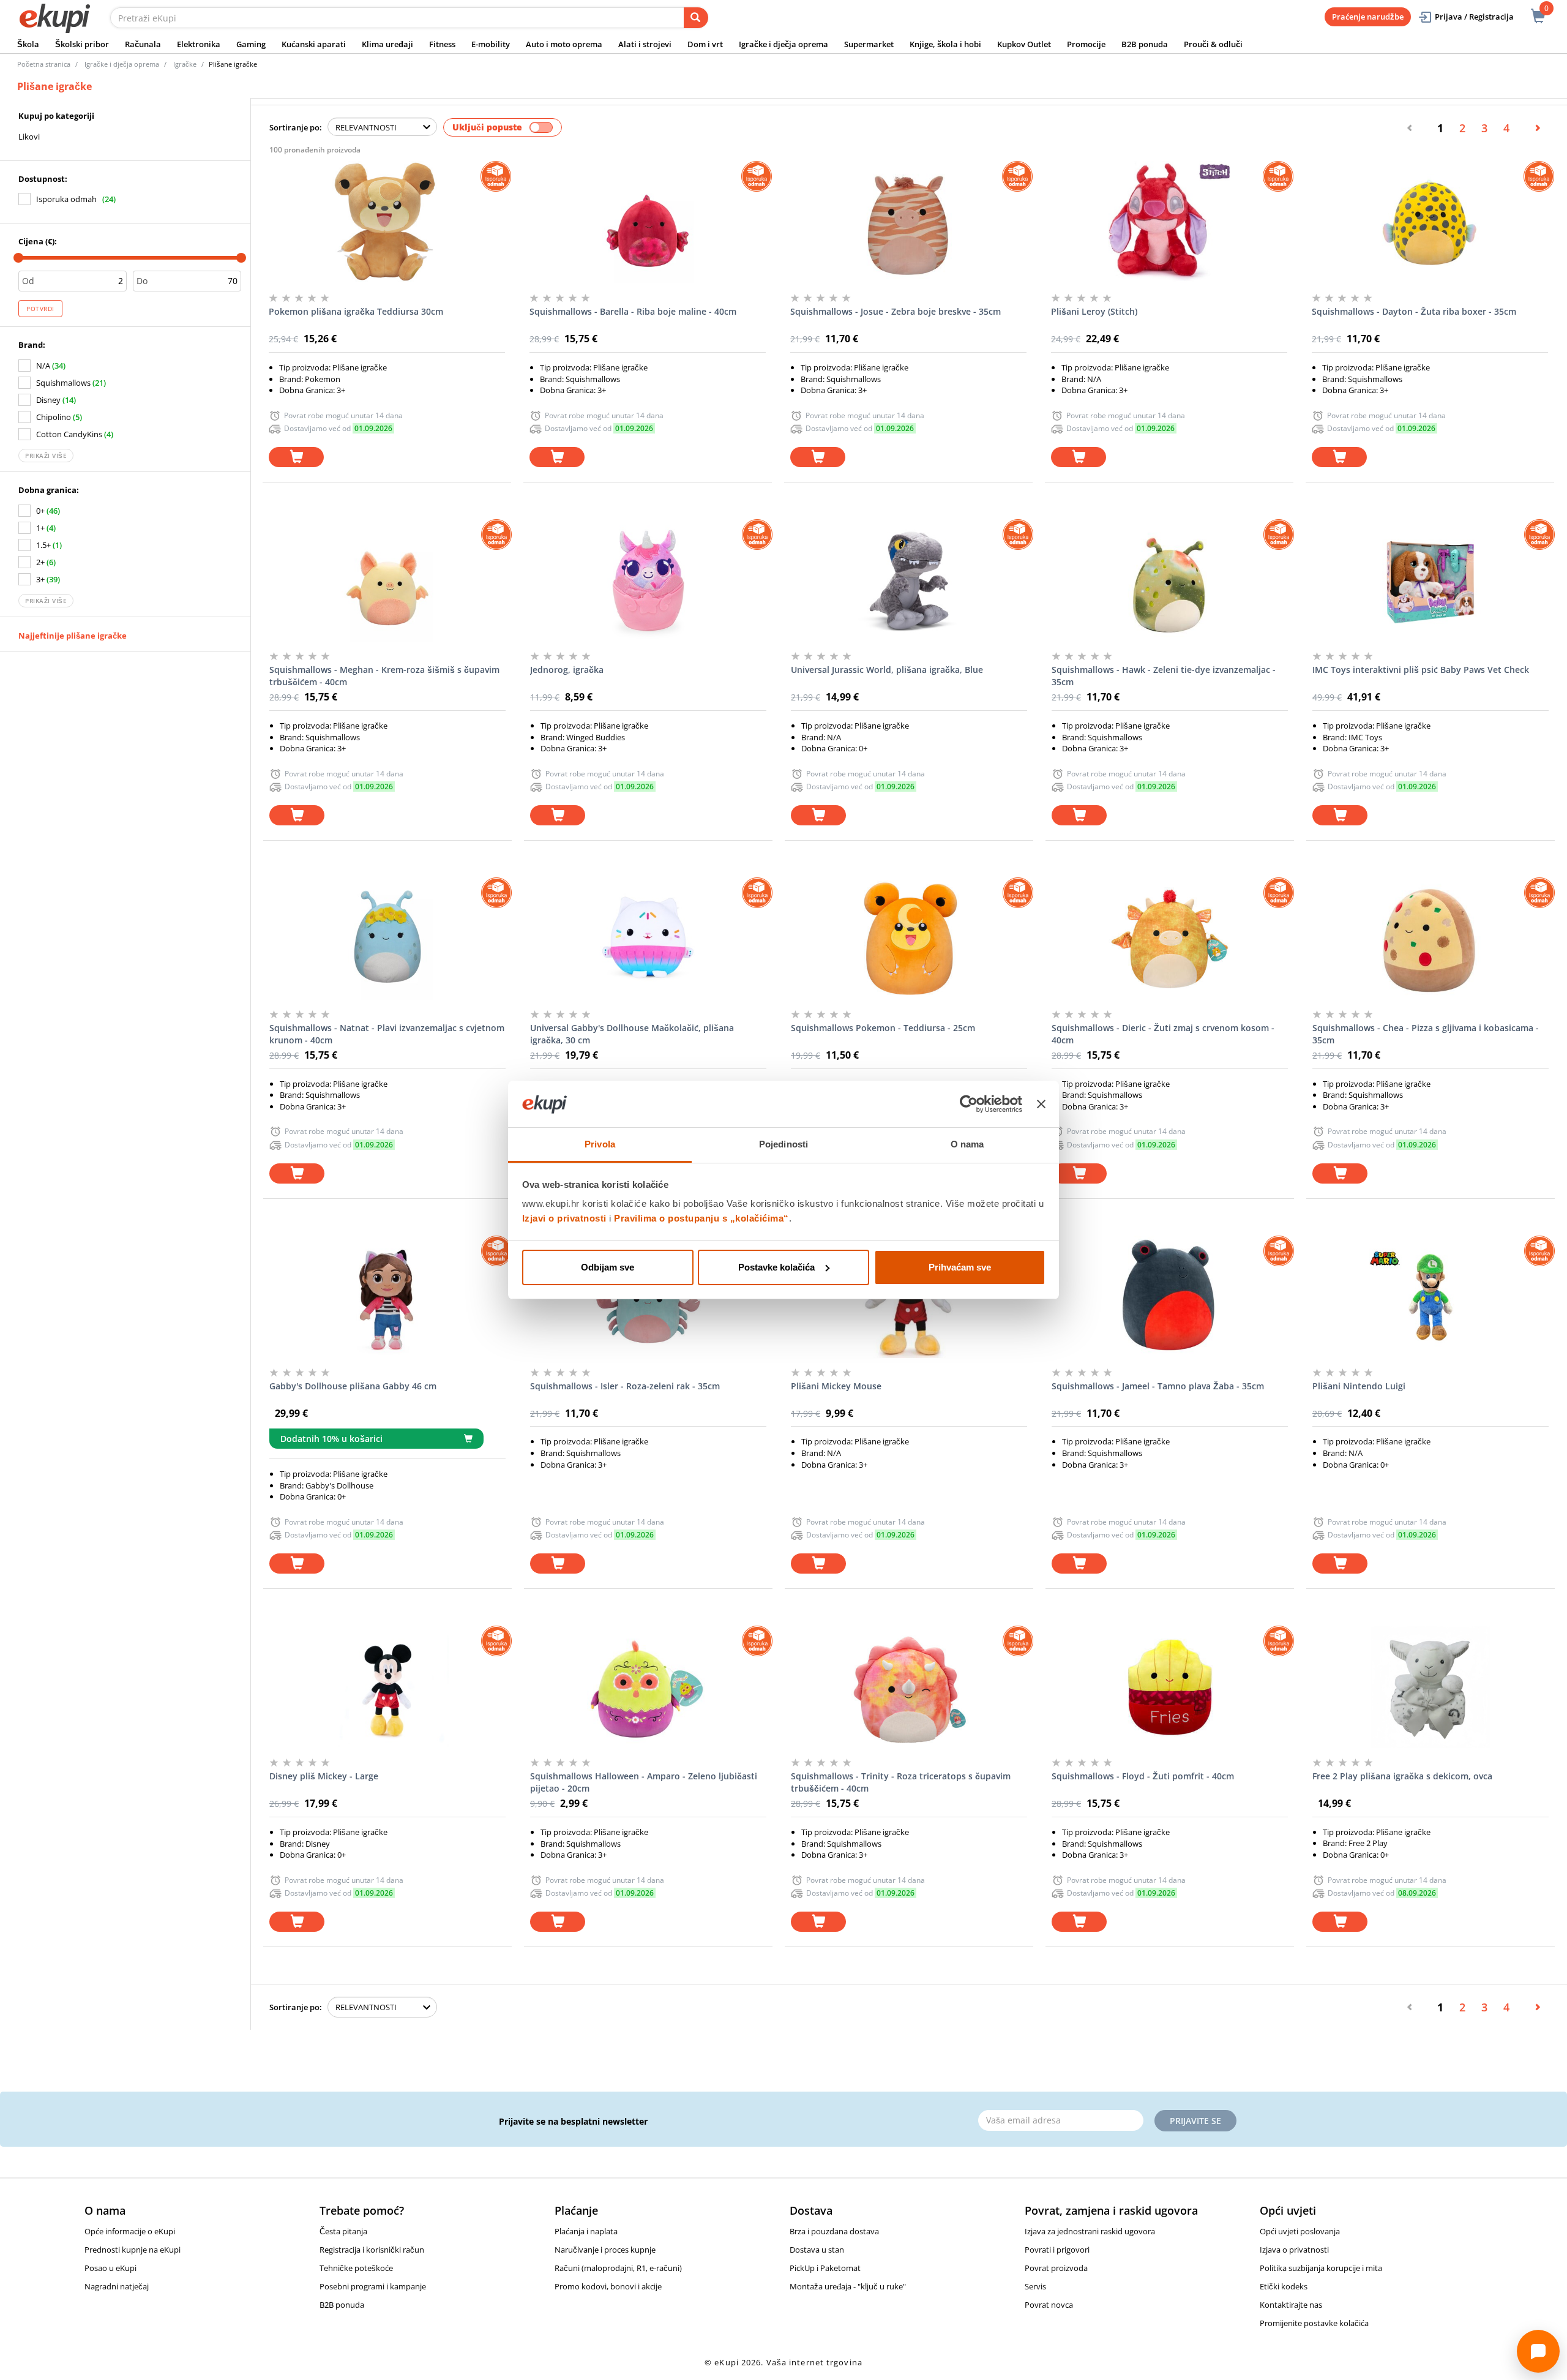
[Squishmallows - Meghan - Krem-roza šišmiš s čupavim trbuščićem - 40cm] (387, 580)
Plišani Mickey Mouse (836, 1386)
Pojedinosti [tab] (783, 1144)
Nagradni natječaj (117, 2286)
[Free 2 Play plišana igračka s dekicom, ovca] (1430, 1687)
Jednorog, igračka (567, 670)
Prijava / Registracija (1474, 17)
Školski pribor (82, 44)
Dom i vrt (705, 44)
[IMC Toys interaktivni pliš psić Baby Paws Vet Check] (1430, 580)
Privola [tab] (600, 1144)
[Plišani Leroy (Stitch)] (1169, 222)
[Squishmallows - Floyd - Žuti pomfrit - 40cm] (1170, 1687)
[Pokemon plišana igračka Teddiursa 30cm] (387, 222)
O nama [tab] (967, 1144)
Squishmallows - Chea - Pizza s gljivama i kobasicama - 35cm (1426, 1034)
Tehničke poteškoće (356, 2268)
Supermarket (869, 44)
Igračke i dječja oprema (783, 44)
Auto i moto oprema (564, 44)
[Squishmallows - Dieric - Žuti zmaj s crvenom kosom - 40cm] (1170, 939)
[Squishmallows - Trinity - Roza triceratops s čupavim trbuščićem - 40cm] (909, 1687)
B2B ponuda (1145, 44)
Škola (28, 44)
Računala (143, 44)
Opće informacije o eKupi (130, 2231)
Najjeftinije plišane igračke (73, 636)
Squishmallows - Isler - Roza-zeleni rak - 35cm (625, 1386)
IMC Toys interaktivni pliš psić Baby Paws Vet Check (1421, 670)
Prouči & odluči (1213, 44)
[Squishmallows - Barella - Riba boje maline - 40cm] (648, 222)
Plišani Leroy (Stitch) (1094, 311)
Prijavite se (1195, 2121)
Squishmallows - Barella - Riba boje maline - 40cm (633, 311)
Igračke (185, 64)
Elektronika (199, 44)
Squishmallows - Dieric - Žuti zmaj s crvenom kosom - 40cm (1163, 1034)
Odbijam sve (608, 1267)
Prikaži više (46, 456)
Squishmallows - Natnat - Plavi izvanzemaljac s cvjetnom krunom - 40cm (387, 1034)
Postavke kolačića (776, 1267)
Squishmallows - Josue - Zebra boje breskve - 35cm (896, 311)
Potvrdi (40, 309)
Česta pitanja (343, 2231)
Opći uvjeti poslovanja (1300, 2231)
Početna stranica (44, 64)
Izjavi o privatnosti (564, 1218)
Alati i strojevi (645, 44)
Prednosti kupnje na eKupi (133, 2250)
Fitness (442, 44)
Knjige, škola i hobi (945, 44)
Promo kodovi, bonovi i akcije (608, 2286)
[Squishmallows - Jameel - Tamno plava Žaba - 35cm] (1170, 1297)
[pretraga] (696, 18)
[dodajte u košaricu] (296, 457)
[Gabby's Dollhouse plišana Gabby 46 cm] (387, 1297)
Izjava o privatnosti (1294, 2250)
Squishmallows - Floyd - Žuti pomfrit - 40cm (1143, 1776)
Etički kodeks (1284, 2286)
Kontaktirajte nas (1291, 2305)
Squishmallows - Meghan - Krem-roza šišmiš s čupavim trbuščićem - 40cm (384, 676)
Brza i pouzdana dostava (834, 2231)
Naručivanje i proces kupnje (605, 2250)
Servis (1035, 2286)
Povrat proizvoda (1056, 2268)
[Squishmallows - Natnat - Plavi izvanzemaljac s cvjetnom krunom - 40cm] (387, 939)
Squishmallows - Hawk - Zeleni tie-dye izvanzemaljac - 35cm (1164, 676)
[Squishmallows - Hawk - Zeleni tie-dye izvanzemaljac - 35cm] (1170, 580)
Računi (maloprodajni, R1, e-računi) (618, 2268)
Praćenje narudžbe (1368, 17)
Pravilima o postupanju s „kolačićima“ (701, 1218)
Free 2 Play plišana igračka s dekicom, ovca (1402, 1776)
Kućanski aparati (314, 44)
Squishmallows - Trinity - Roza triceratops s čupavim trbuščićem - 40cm (901, 1782)
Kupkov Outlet (1024, 44)
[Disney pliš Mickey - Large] (387, 1687)
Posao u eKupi (110, 2268)
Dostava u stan (817, 2250)
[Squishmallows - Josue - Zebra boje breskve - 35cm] (908, 222)
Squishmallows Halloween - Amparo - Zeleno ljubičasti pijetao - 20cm (644, 1782)
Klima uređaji (387, 44)
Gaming (251, 44)
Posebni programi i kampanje (373, 2286)
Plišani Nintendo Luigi (1359, 1386)
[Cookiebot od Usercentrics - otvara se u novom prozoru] (969, 1104)
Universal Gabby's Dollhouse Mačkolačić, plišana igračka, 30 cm (632, 1034)
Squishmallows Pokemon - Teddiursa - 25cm (883, 1028)
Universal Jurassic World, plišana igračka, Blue (887, 670)
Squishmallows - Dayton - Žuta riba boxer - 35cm (1414, 311)
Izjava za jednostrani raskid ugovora (1090, 2231)
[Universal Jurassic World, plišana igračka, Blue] (909, 580)
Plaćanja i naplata (586, 2231)
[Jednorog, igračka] (648, 580)
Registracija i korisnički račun (372, 2250)
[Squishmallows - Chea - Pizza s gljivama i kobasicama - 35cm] (1430, 939)
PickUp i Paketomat (825, 2268)
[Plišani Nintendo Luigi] (1430, 1297)
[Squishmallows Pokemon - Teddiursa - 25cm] (909, 939)
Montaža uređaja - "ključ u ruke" (848, 2286)
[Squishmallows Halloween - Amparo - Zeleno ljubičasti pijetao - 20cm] (648, 1687)
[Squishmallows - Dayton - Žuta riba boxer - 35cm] (1430, 222)
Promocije (1086, 44)
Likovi (29, 137)
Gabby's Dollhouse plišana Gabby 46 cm (353, 1386)
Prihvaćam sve (960, 1267)
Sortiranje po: (296, 127)
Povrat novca (1049, 2305)
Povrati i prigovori (1057, 2250)
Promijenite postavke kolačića (1314, 2323)
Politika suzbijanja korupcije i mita (1321, 2268)
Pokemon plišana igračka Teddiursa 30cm (356, 311)
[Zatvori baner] (1041, 1104)
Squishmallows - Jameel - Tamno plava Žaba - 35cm (1158, 1386)
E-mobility (491, 44)
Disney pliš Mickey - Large (324, 1776)
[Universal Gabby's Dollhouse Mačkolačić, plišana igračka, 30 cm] (648, 939)
